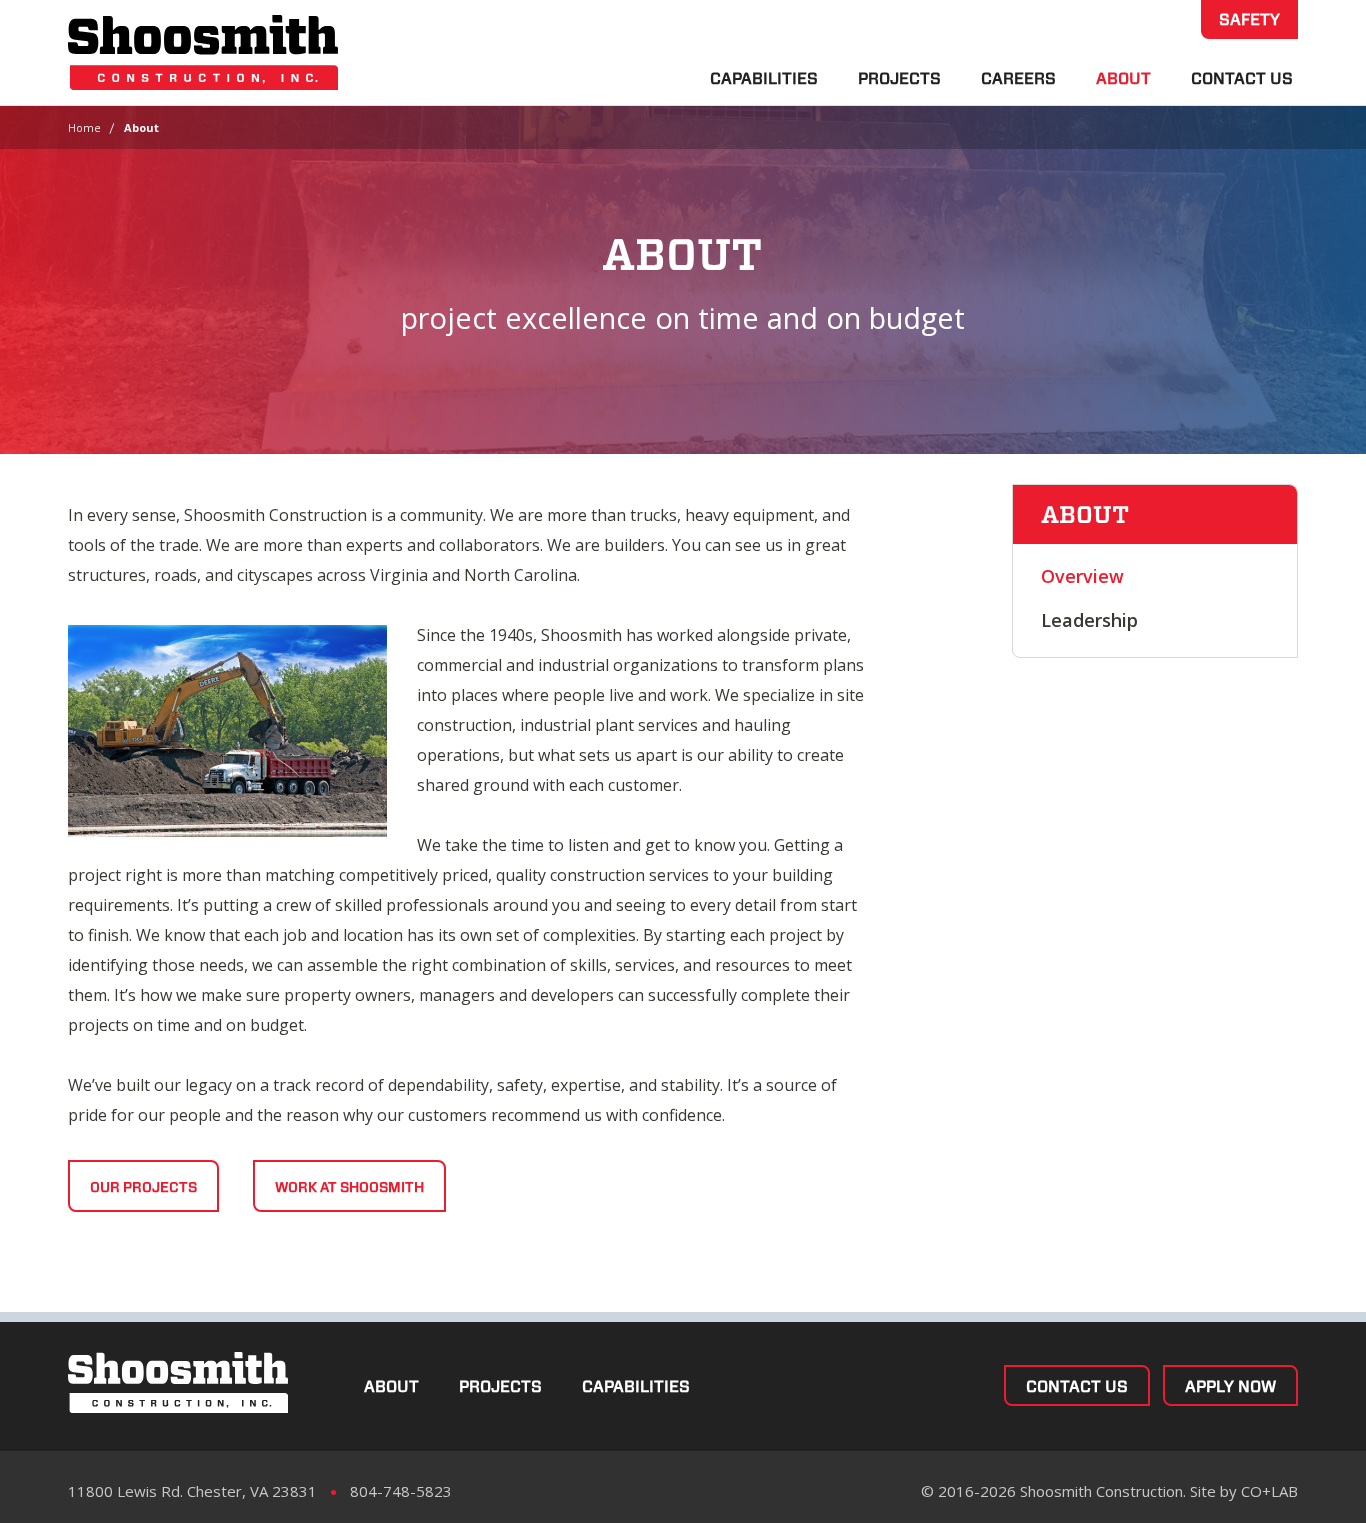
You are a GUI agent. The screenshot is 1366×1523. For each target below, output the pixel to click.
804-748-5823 (401, 1491)
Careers (1018, 78)
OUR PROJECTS (143, 1187)
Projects (899, 78)
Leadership (1089, 620)
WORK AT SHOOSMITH (349, 1187)
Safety (1249, 19)
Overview (1082, 576)
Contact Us (1242, 78)
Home (84, 127)
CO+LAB (1269, 1491)
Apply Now (1230, 1386)
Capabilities (764, 78)
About (1123, 78)
